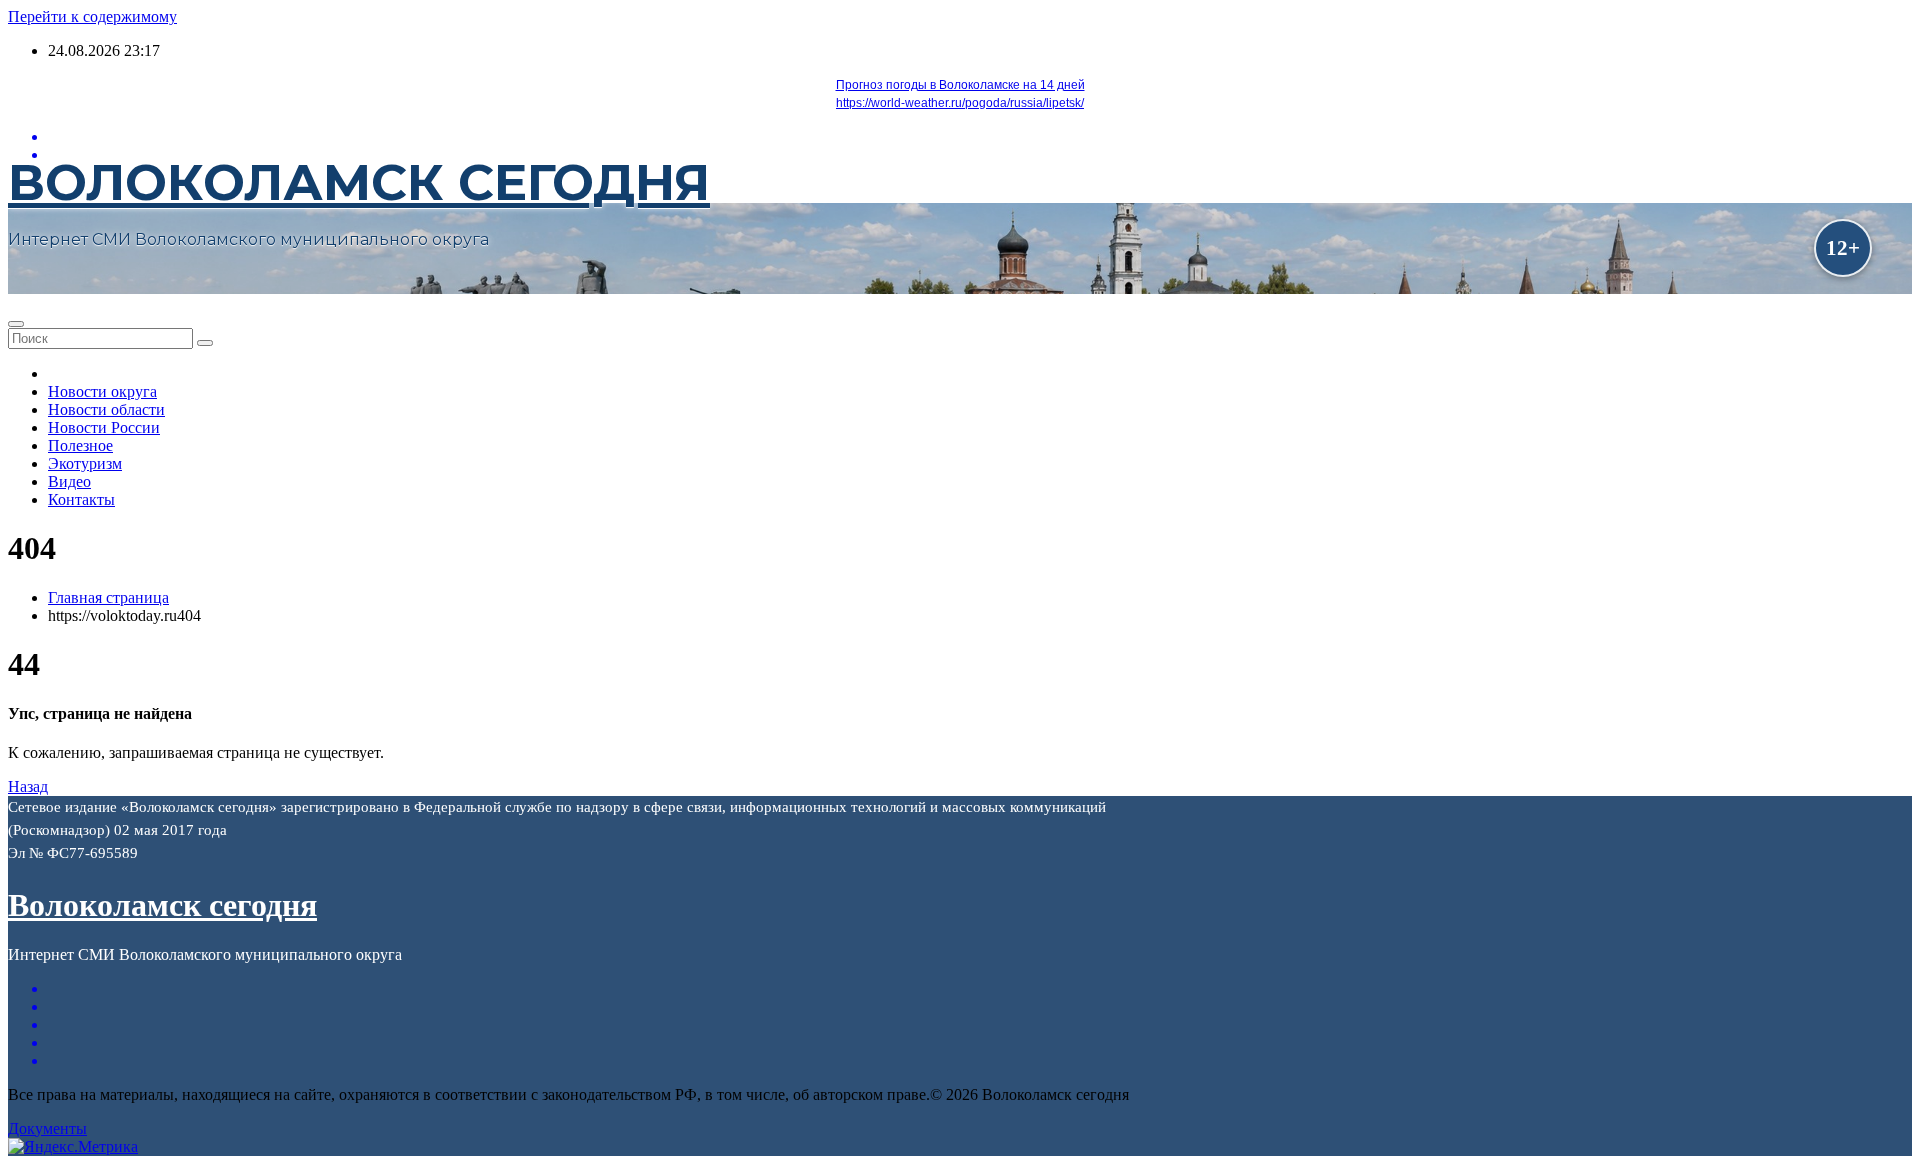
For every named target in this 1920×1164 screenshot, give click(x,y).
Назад (28, 786)
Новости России (104, 427)
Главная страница (108, 597)
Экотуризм (85, 463)
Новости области (106, 409)
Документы (47, 1128)
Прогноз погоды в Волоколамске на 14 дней (960, 85)
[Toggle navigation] (16, 324)
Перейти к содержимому (92, 16)
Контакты (81, 499)
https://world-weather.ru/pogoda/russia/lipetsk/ (960, 103)
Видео (69, 481)
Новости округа (102, 391)
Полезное (80, 445)
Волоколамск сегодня (359, 182)
